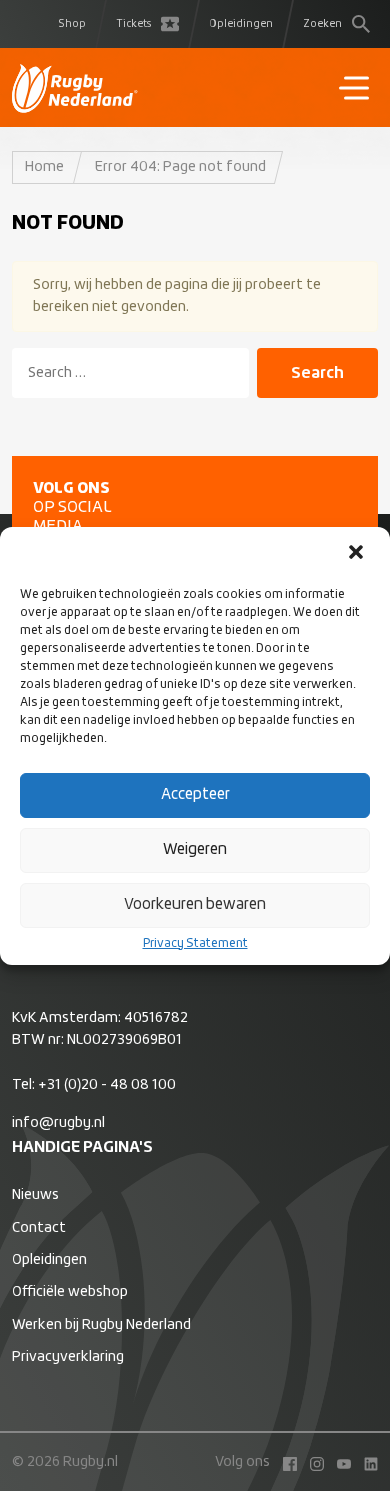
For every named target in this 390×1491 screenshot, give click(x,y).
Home (44, 167)
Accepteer (195, 794)
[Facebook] (285, 1462)
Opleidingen (241, 24)
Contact (39, 1228)
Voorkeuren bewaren (195, 904)
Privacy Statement (195, 944)
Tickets (133, 24)
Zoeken (322, 24)
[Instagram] (312, 1462)
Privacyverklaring (68, 1357)
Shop (72, 24)
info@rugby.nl (58, 1123)
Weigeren (195, 849)
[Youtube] (339, 1462)
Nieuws (35, 1195)
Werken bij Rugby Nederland (101, 1325)
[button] (358, 554)
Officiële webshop (70, 1292)
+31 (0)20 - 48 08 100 (107, 1085)
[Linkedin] (366, 1462)
